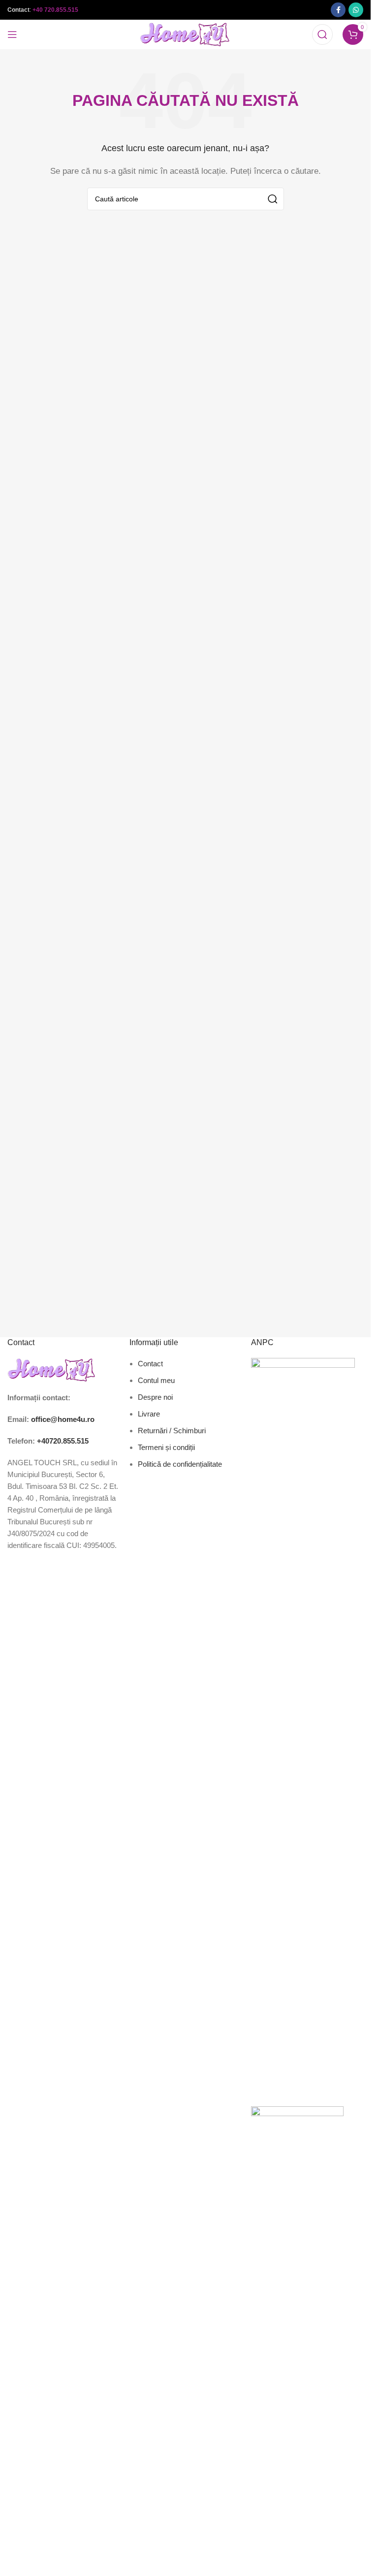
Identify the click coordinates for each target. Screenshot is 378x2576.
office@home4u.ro (63, 1419)
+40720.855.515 (63, 1441)
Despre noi (155, 1397)
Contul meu (156, 1380)
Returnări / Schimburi (172, 1431)
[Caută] (322, 34)
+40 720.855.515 (55, 10)
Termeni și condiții (166, 1447)
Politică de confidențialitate (180, 1464)
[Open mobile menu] (12, 34)
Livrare (149, 1414)
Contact (150, 1364)
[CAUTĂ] (273, 199)
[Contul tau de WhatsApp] (356, 10)
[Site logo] (185, 34)
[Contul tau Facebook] (338, 10)
